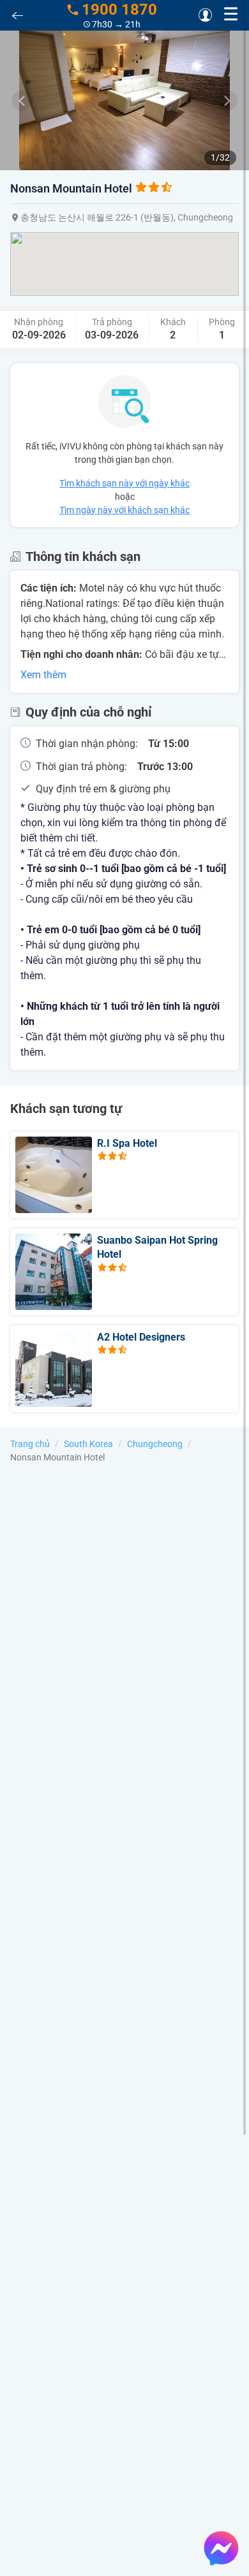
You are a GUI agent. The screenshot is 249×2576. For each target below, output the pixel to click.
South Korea (88, 1444)
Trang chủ (30, 1444)
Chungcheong (155, 1444)
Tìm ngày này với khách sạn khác (124, 510)
